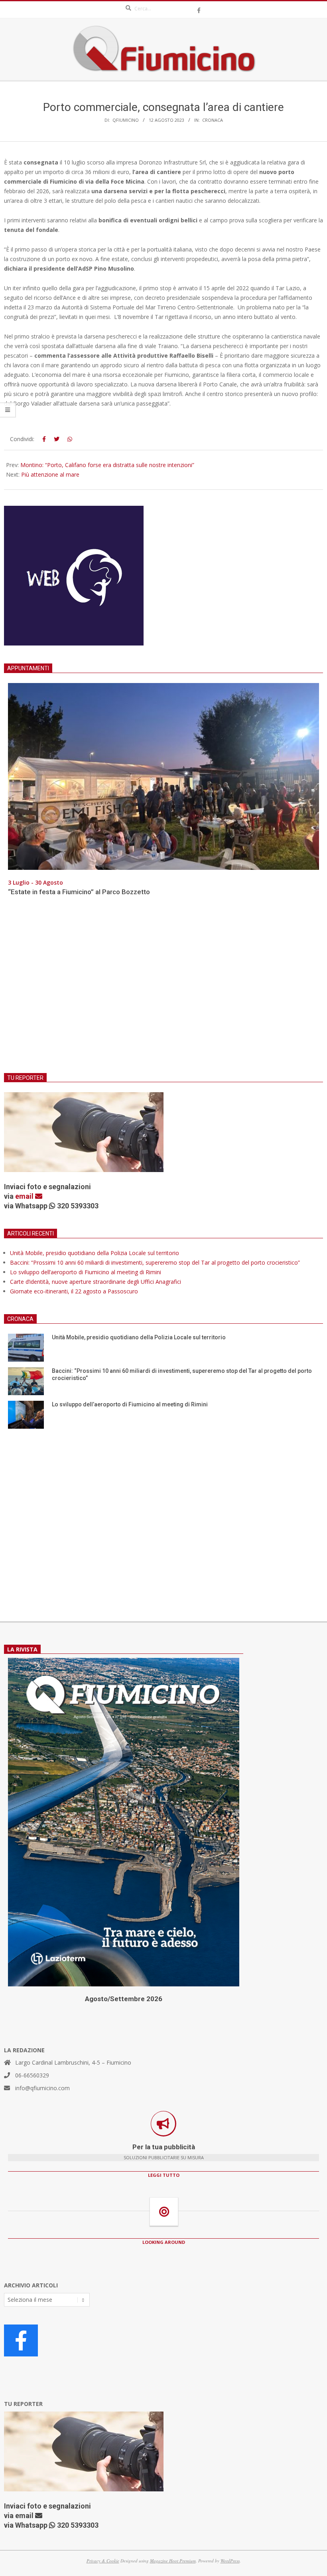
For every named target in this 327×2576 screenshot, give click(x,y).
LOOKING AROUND (164, 2242)
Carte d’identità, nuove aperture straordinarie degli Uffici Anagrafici (96, 1282)
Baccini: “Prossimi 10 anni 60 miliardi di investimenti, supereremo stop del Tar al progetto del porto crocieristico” (155, 1262)
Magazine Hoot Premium (173, 2561)
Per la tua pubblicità (164, 2147)
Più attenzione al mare (50, 474)
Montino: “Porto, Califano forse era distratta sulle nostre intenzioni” (107, 465)
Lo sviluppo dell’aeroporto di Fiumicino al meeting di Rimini (86, 1272)
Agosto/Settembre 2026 (124, 1999)
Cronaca (213, 120)
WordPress (230, 2561)
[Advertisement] (163, 990)
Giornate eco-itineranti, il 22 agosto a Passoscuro (74, 1291)
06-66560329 (32, 2075)
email (25, 1196)
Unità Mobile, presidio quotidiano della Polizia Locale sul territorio (95, 1253)
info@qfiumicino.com (42, 2088)
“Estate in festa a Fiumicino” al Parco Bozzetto (79, 892)
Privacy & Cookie (103, 2561)
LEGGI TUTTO (164, 2175)
